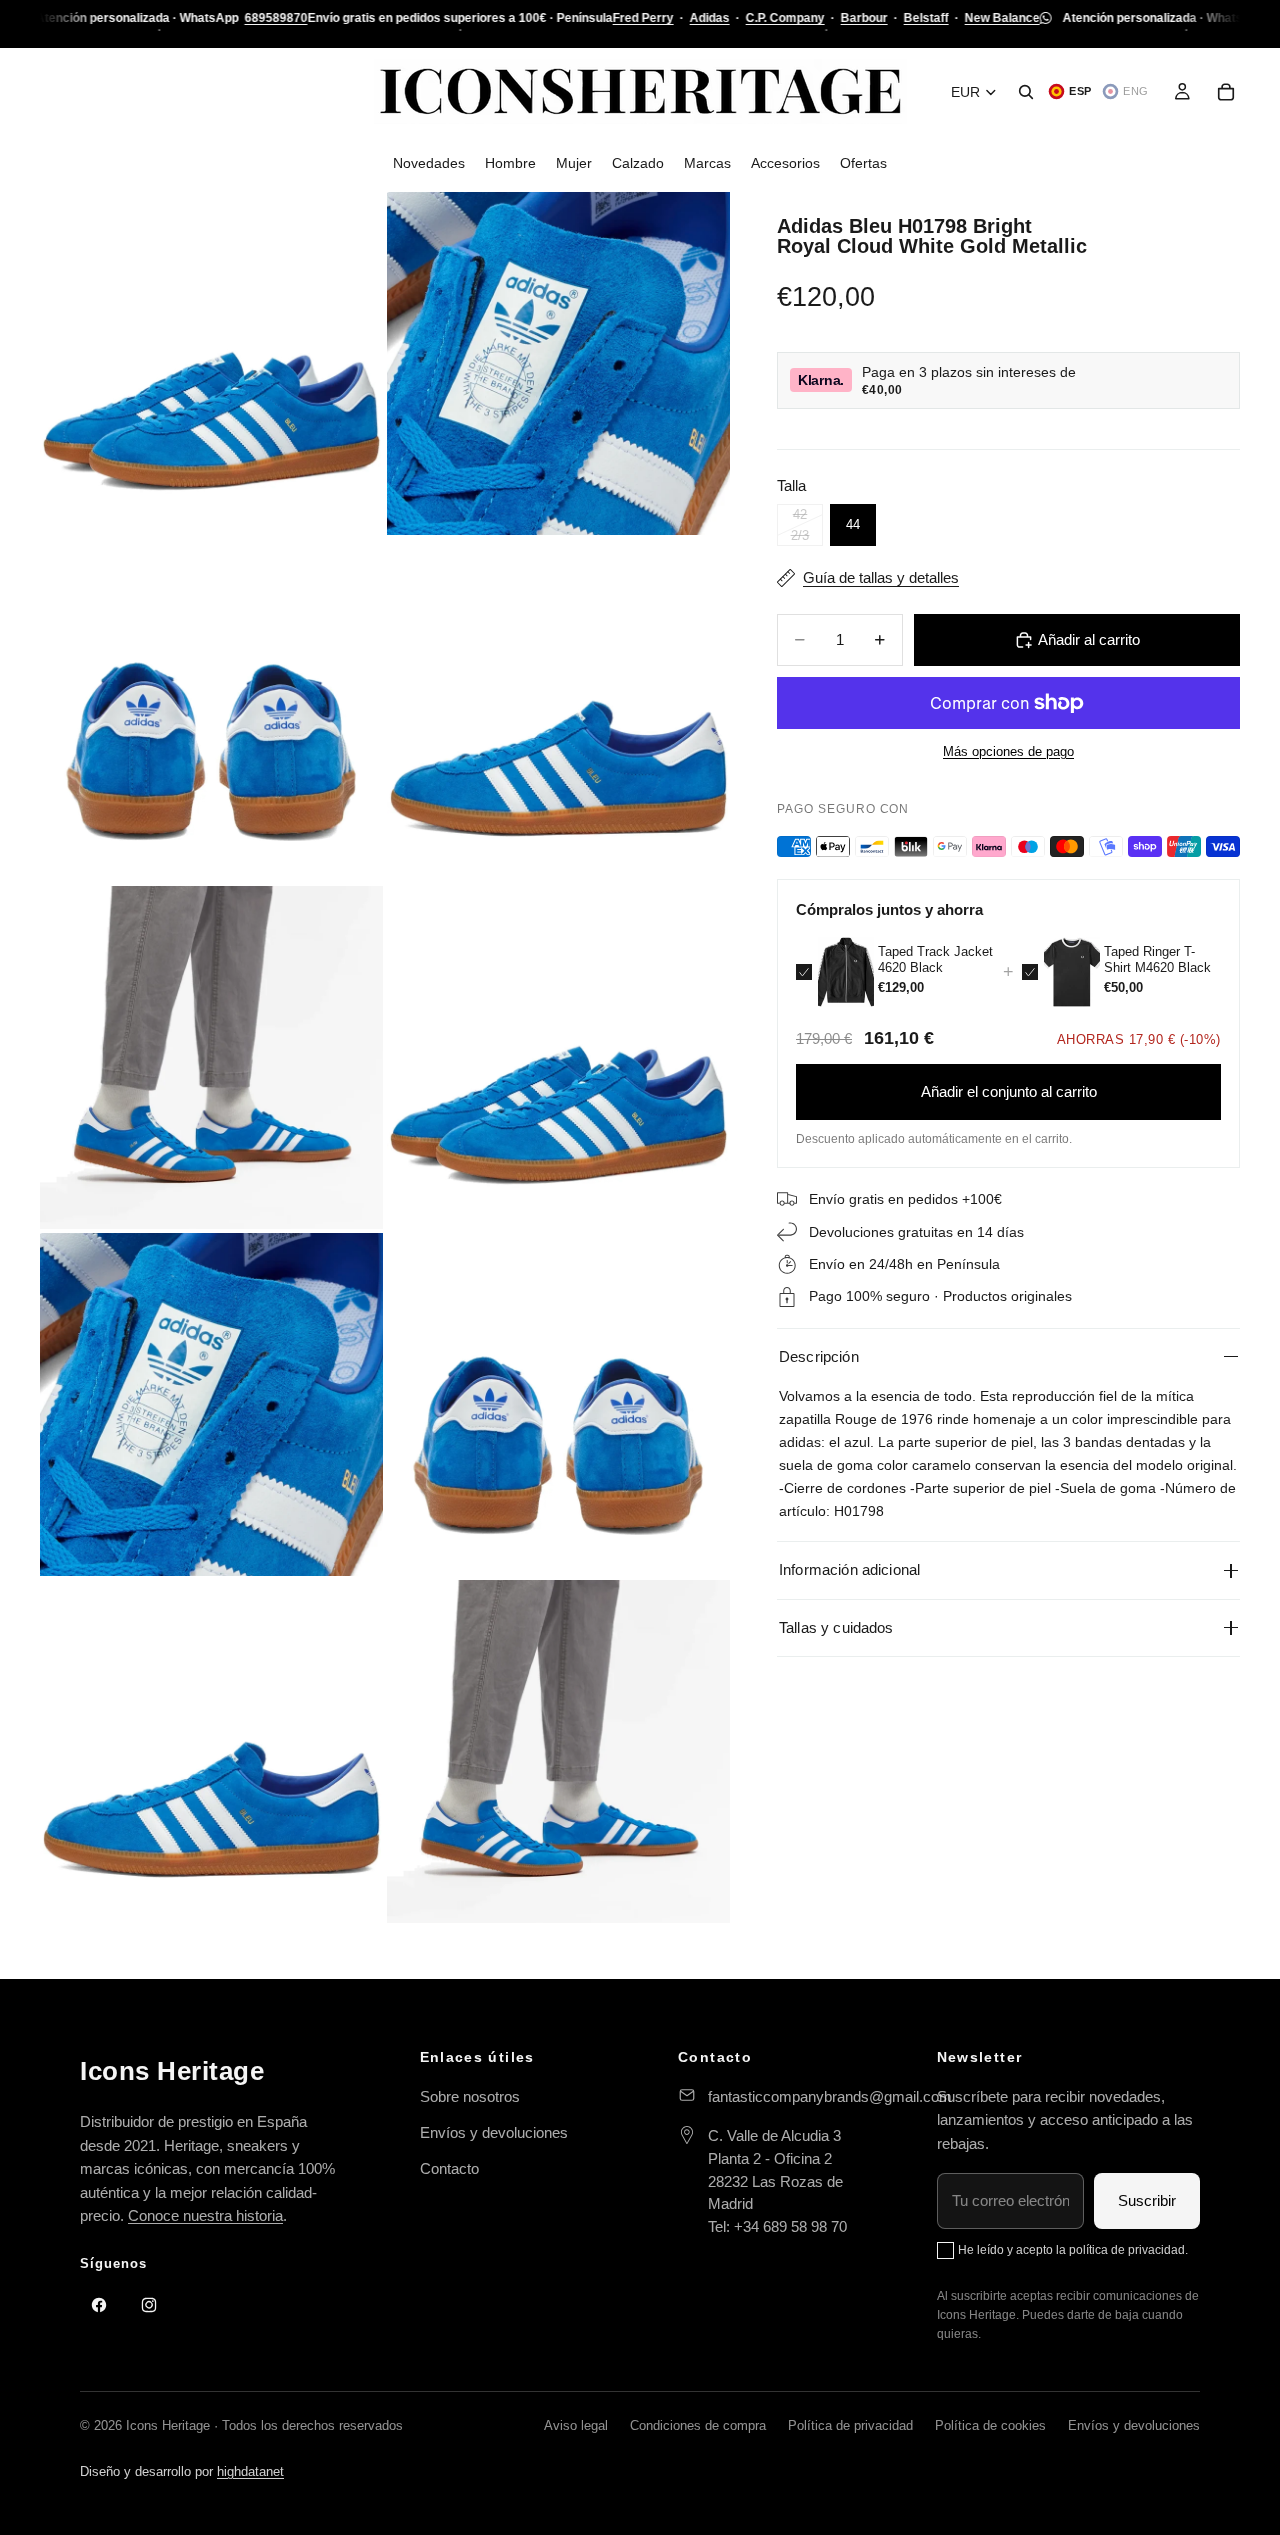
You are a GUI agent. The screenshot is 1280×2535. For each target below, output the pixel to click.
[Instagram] (149, 2305)
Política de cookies (990, 2425)
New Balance (1001, 18)
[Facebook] (99, 2305)
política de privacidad (1127, 2250)
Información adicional (849, 1569)
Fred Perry (642, 18)
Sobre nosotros (470, 2096)
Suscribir (1147, 2200)
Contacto (449, 2168)
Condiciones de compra (698, 2425)
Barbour (863, 18)
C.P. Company (784, 18)
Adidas (709, 18)
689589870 (275, 18)
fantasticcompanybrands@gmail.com (830, 2096)
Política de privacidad (850, 2425)
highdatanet (250, 2471)
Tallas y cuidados (836, 1627)
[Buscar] (1026, 92)
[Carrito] (1226, 92)
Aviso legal (576, 2425)
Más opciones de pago (1008, 752)
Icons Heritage (172, 2071)
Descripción (819, 1356)
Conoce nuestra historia (205, 2215)
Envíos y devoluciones (494, 2132)
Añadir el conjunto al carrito (1009, 1091)
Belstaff (925, 18)
